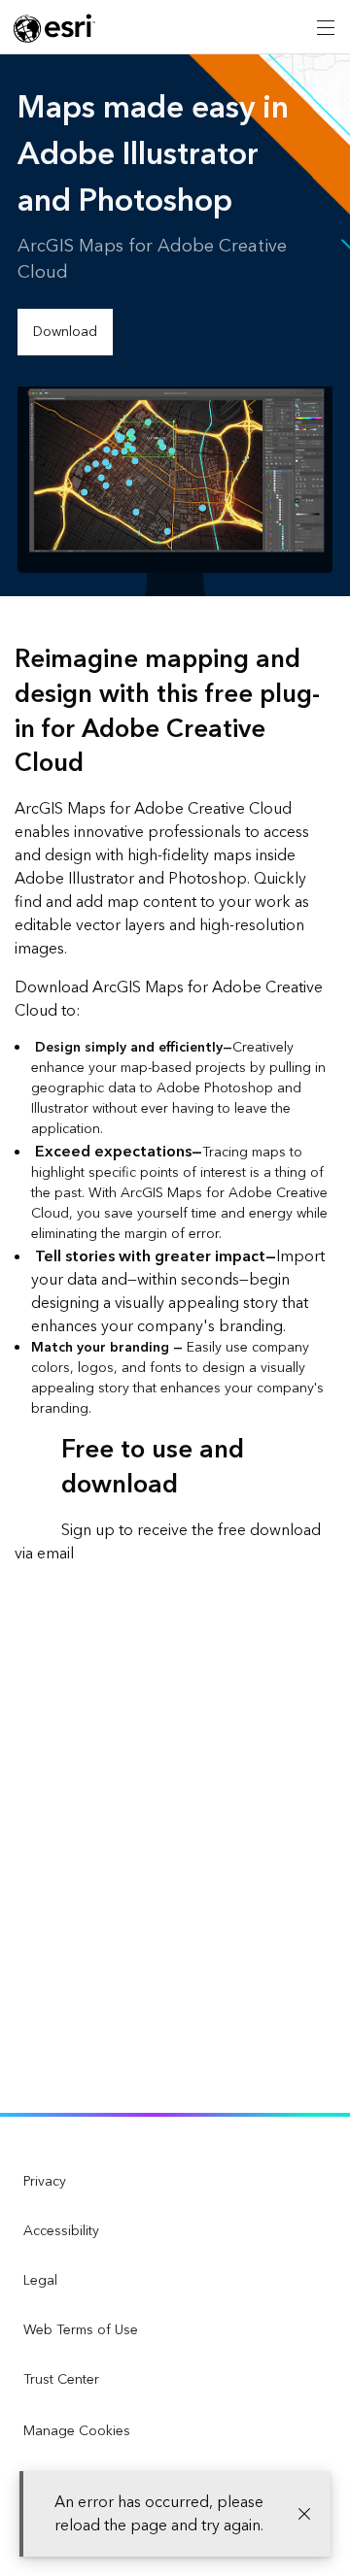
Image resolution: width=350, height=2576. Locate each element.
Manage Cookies (77, 2431)
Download (65, 332)
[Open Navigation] (326, 27)
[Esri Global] (54, 28)
